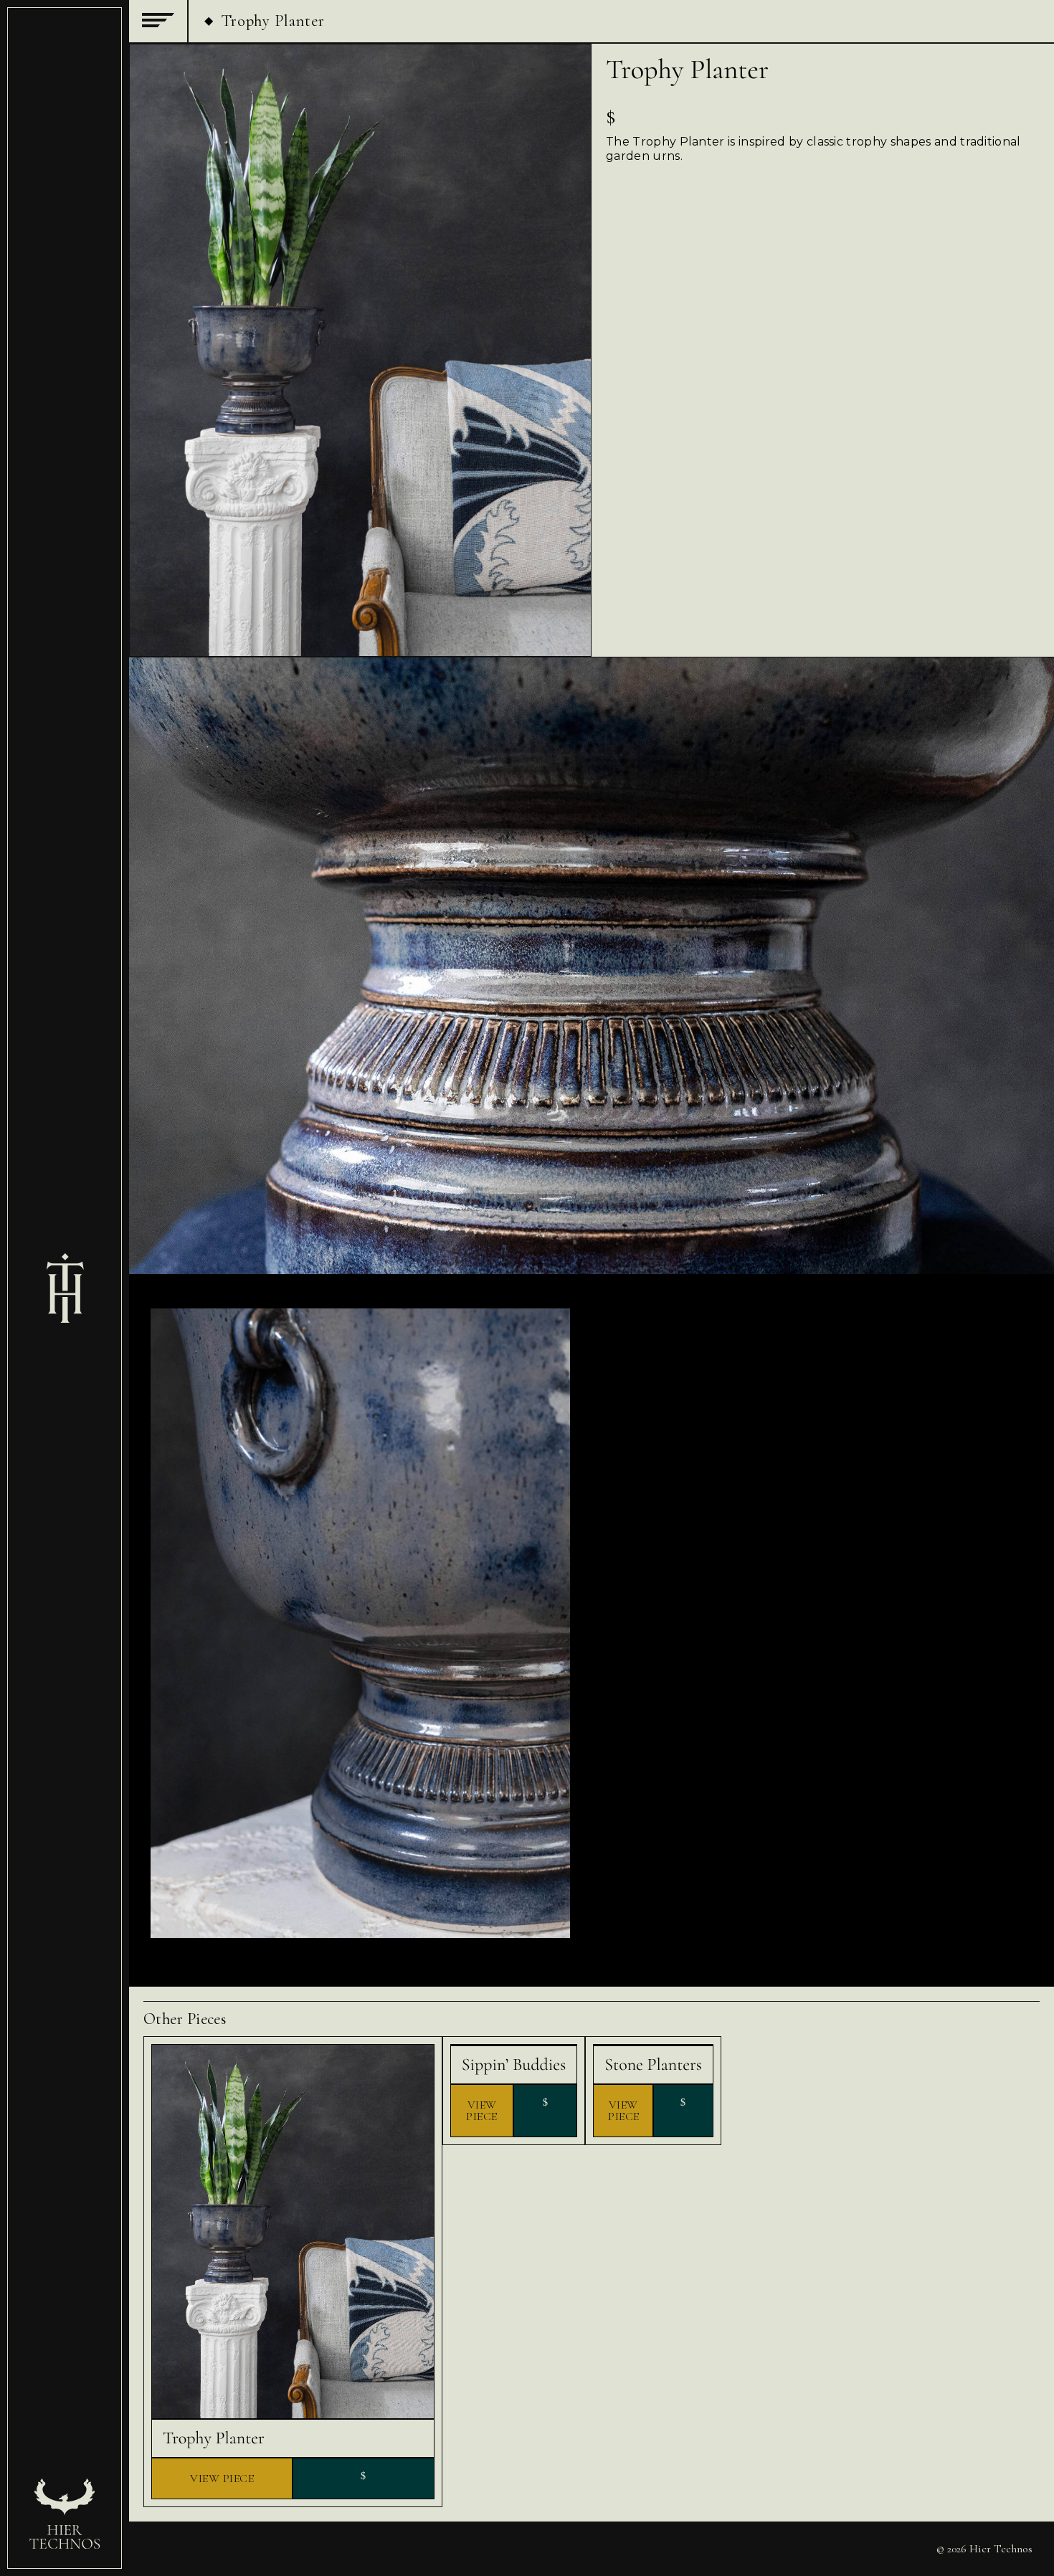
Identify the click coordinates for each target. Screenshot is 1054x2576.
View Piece (222, 2478)
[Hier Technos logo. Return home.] (65, 1288)
